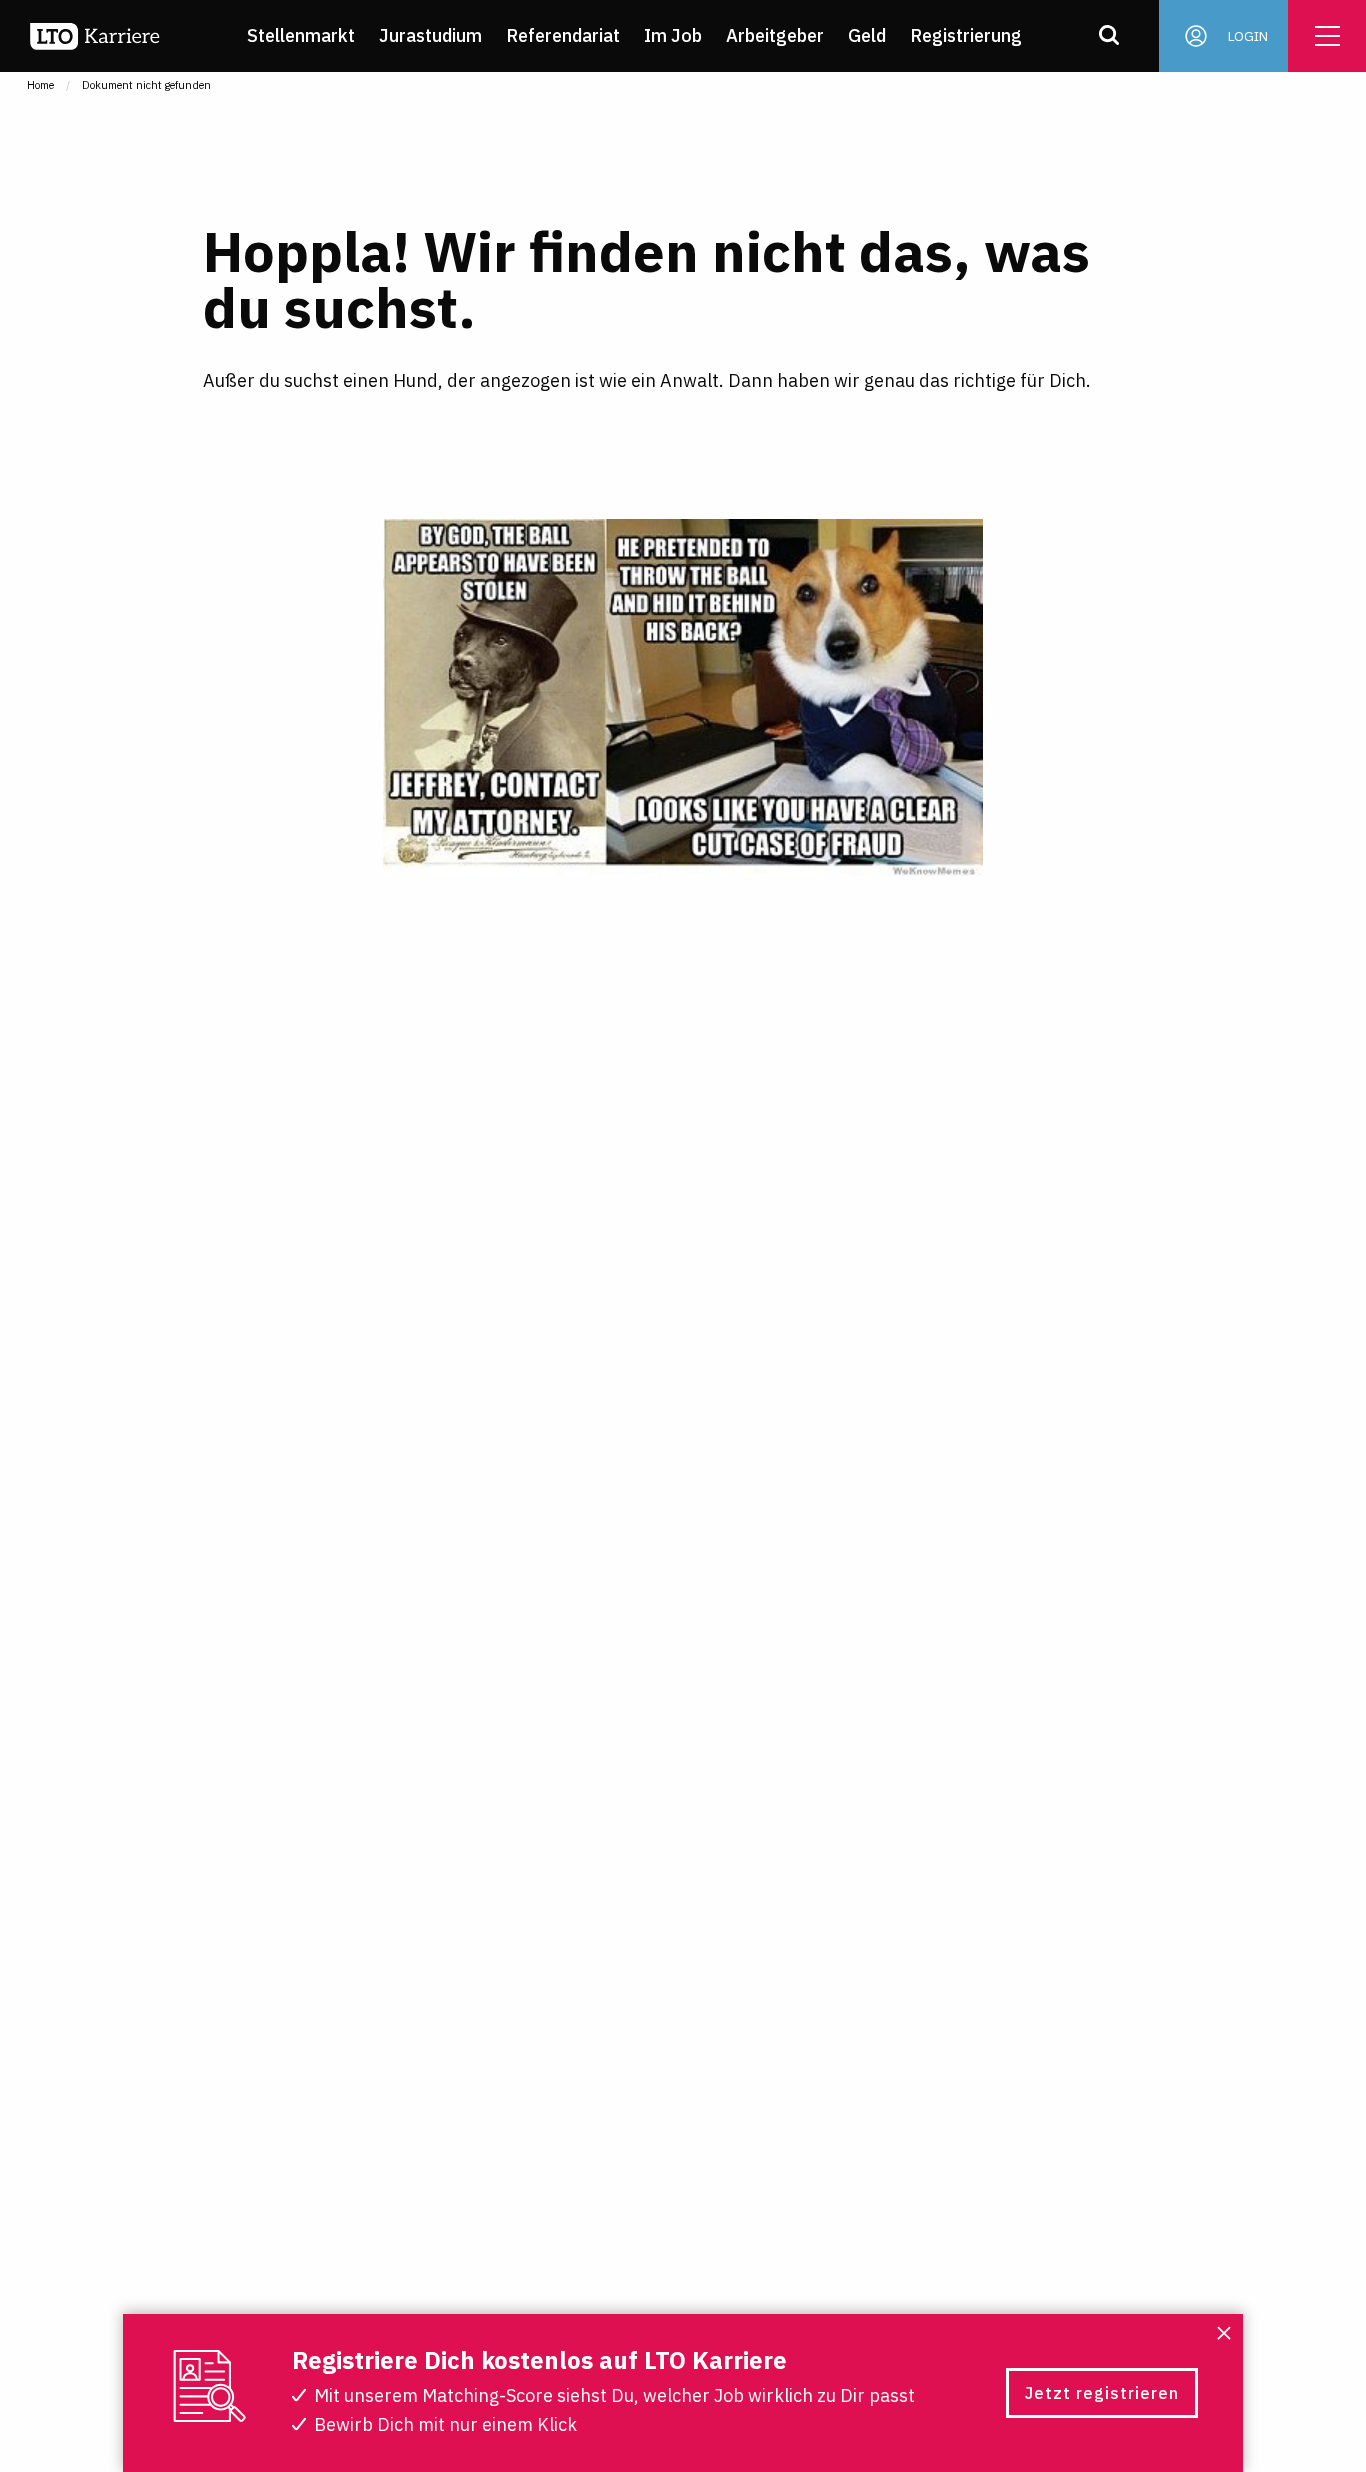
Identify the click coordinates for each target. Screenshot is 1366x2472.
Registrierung (966, 35)
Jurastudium (430, 35)
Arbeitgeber (775, 35)
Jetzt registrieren (1102, 2393)
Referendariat (563, 35)
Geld (867, 35)
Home (40, 85)
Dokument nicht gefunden (146, 85)
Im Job (673, 35)
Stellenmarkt (301, 35)
